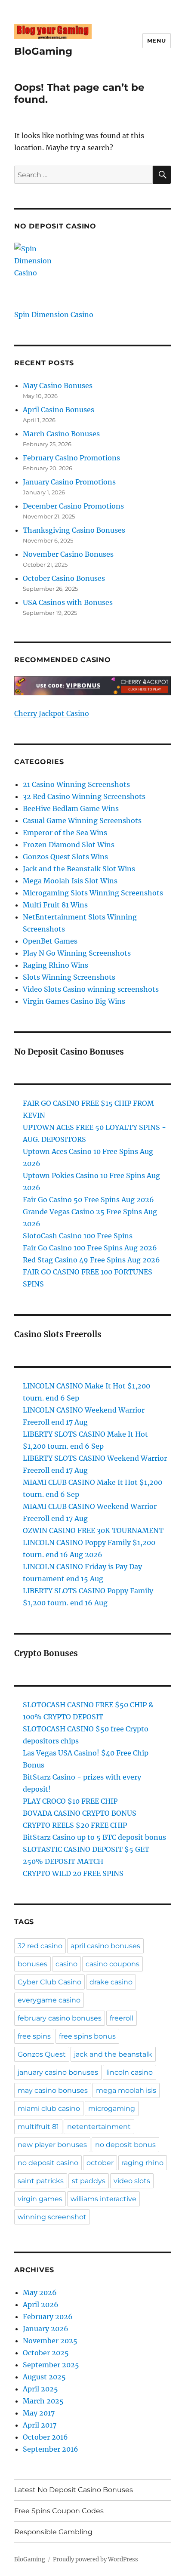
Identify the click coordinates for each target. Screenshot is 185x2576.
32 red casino (40, 1946)
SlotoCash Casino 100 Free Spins (78, 1236)
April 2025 (40, 2389)
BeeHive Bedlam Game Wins (71, 808)
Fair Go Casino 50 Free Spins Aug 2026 (88, 1200)
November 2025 (50, 2341)
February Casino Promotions (71, 458)
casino (66, 1964)
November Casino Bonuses (68, 554)
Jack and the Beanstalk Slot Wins (79, 869)
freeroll (122, 2018)
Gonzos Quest (42, 2054)
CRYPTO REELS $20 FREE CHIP (75, 1825)
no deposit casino (48, 2163)
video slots (132, 2181)
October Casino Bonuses (64, 578)
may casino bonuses (53, 2090)
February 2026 (48, 2317)
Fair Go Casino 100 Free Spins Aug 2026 (90, 1248)
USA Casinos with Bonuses (68, 602)
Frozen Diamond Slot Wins (69, 845)
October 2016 (45, 2437)
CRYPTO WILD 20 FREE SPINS (73, 1873)
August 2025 (44, 2377)
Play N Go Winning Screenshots (77, 953)
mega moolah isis (126, 2090)
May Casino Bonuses (58, 386)
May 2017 (39, 2413)
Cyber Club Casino (49, 1982)
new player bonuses (52, 2145)
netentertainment (99, 2127)
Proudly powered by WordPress (96, 2559)
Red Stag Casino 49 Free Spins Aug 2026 (91, 1260)
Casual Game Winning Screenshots (82, 821)
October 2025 (46, 2353)
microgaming (112, 2109)
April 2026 (41, 2305)
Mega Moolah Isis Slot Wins (70, 881)
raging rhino (143, 2163)
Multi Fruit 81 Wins (55, 905)
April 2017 (40, 2425)
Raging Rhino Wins (55, 965)
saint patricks (41, 2181)
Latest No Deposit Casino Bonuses (74, 2490)
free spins (34, 2036)
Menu (157, 40)
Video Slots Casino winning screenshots (91, 989)
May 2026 (40, 2292)
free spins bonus (87, 2036)
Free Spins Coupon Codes (59, 2511)
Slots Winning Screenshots (69, 977)
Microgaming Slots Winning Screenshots (93, 893)
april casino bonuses (105, 1946)
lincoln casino (129, 2072)
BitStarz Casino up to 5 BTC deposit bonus (94, 1837)
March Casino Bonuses (61, 434)
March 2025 (43, 2401)
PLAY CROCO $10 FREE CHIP (70, 1801)
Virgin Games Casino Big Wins (74, 1001)
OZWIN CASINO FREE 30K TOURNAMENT (93, 1530)
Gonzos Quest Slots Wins (65, 857)
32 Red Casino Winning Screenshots (84, 796)
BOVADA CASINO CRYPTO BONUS (80, 1813)
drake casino (111, 1982)
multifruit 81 (38, 2127)
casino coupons (113, 1964)
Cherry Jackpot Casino (52, 713)
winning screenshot (52, 2217)
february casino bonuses (60, 2018)
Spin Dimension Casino (54, 315)
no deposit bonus (125, 2145)
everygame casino (49, 2000)
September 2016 (51, 2449)
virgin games (40, 2199)
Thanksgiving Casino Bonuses (74, 530)
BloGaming (43, 51)
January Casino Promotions (69, 482)
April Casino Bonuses (59, 410)
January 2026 (46, 2329)
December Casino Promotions (73, 506)
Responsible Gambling (53, 2532)
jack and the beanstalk (113, 2054)
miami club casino (49, 2109)
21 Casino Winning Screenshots (76, 784)
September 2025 (51, 2365)
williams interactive (103, 2199)
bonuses (32, 1964)
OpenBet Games (50, 941)
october (100, 2163)
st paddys (89, 2181)
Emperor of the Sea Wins (65, 833)
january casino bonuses (58, 2072)
